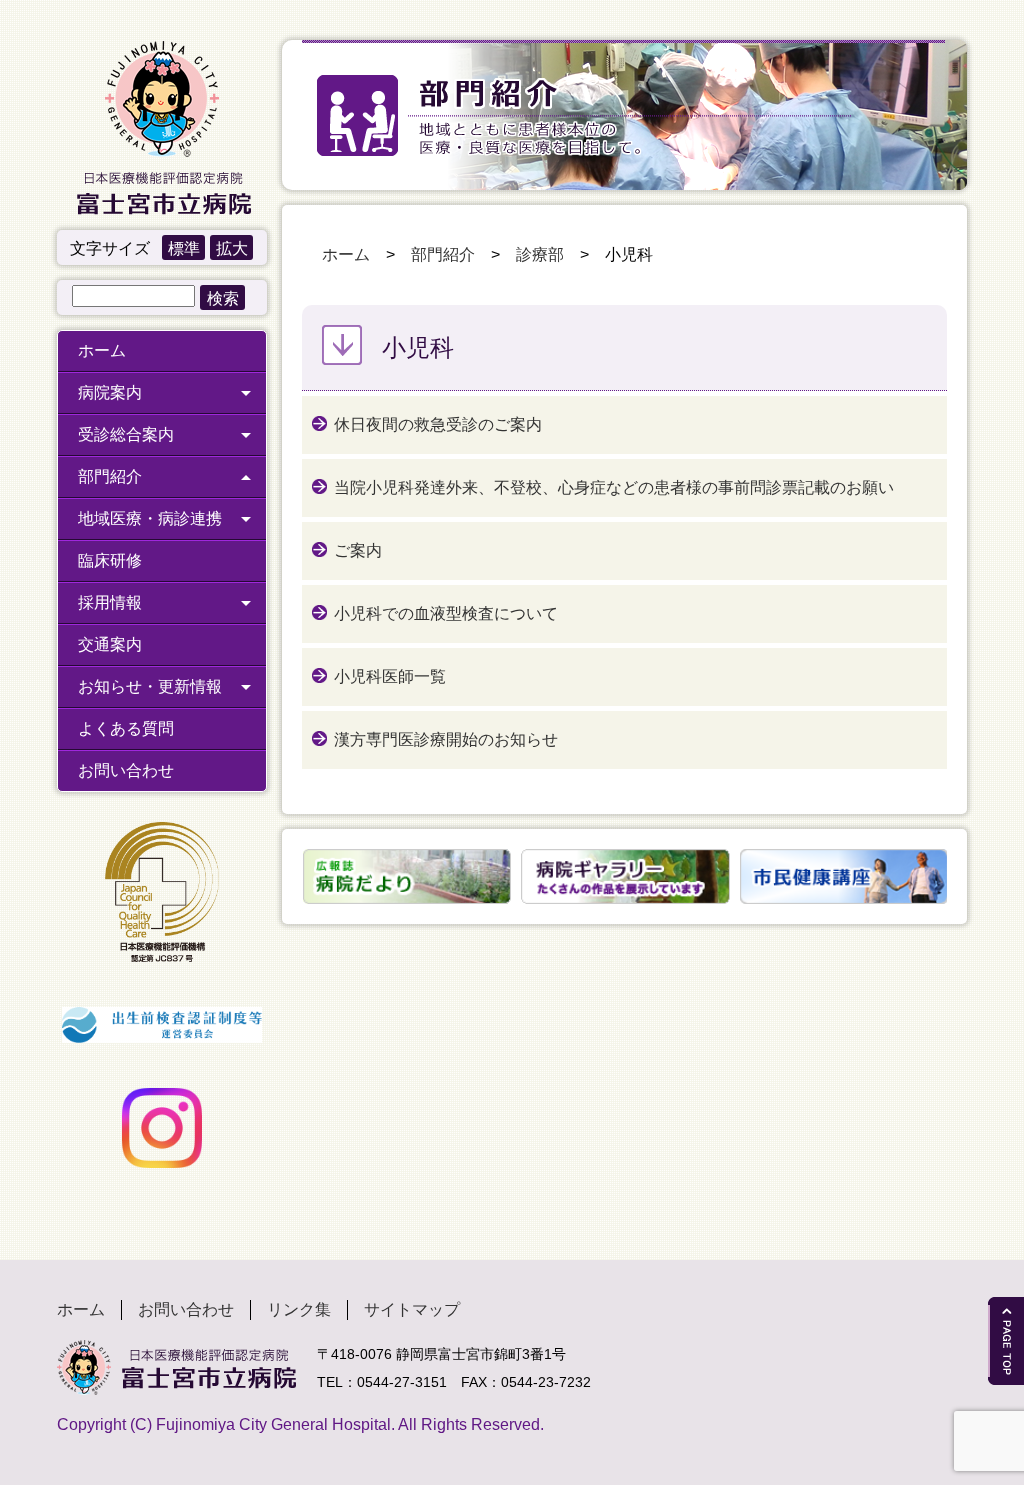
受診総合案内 (126, 434)
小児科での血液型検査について (446, 613)
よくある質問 (126, 728)
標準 (184, 248)
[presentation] (290, 876)
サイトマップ (412, 1309)
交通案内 (110, 644)
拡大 (232, 248)
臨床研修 (110, 560)
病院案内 (110, 392)
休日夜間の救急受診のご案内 (438, 424)
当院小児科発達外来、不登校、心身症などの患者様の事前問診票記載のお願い (614, 487)
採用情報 (110, 602)
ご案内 (358, 550)
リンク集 (299, 1309)
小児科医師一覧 (390, 676)
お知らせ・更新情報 (150, 686)
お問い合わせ (126, 770)
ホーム (102, 350)
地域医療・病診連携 (150, 518)
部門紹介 (110, 476)
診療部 (540, 254)
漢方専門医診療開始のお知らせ (446, 739)
